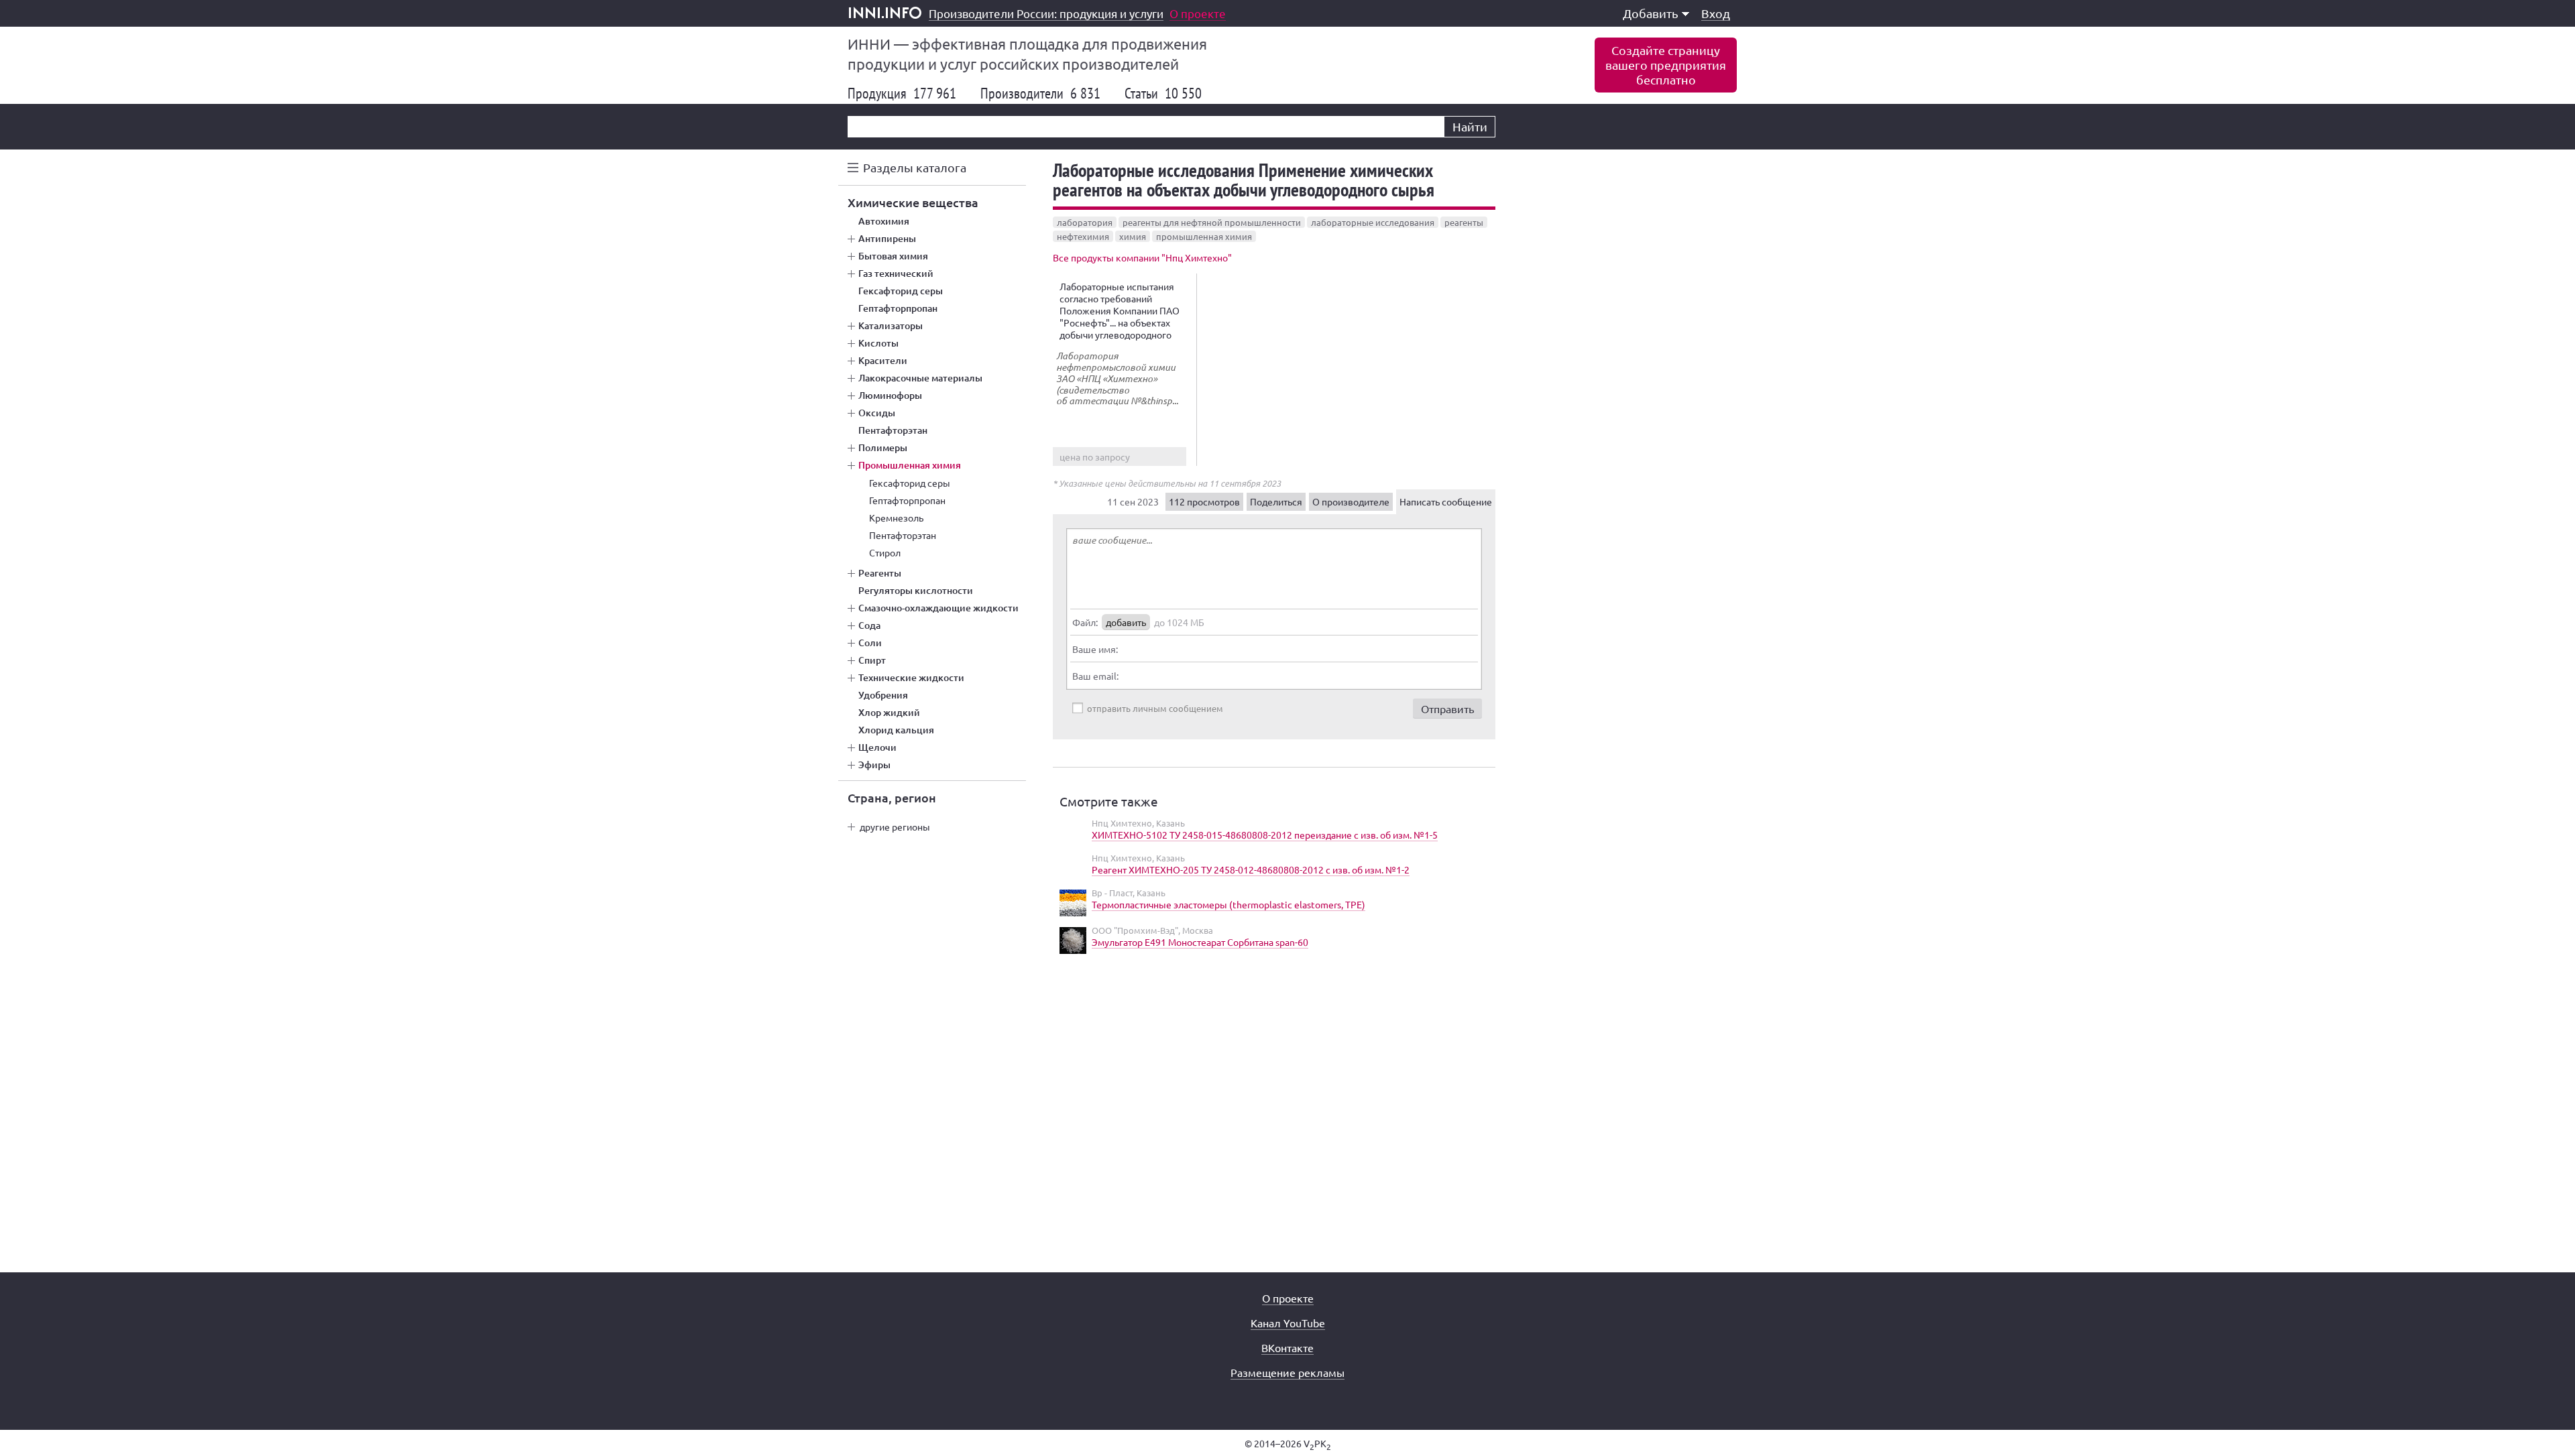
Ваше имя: (1095, 649)
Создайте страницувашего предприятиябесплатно (1666, 65)
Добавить (1651, 13)
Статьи (1163, 93)
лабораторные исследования (1373, 222)
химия (1133, 236)
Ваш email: (1095, 676)
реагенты (1464, 222)
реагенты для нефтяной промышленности (1212, 222)
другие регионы (895, 827)
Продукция (902, 93)
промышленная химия (1204, 236)
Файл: (1085, 622)
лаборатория (1085, 222)
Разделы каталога (915, 167)
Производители (1040, 93)
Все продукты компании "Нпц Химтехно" (1142, 257)
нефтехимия (1083, 236)
